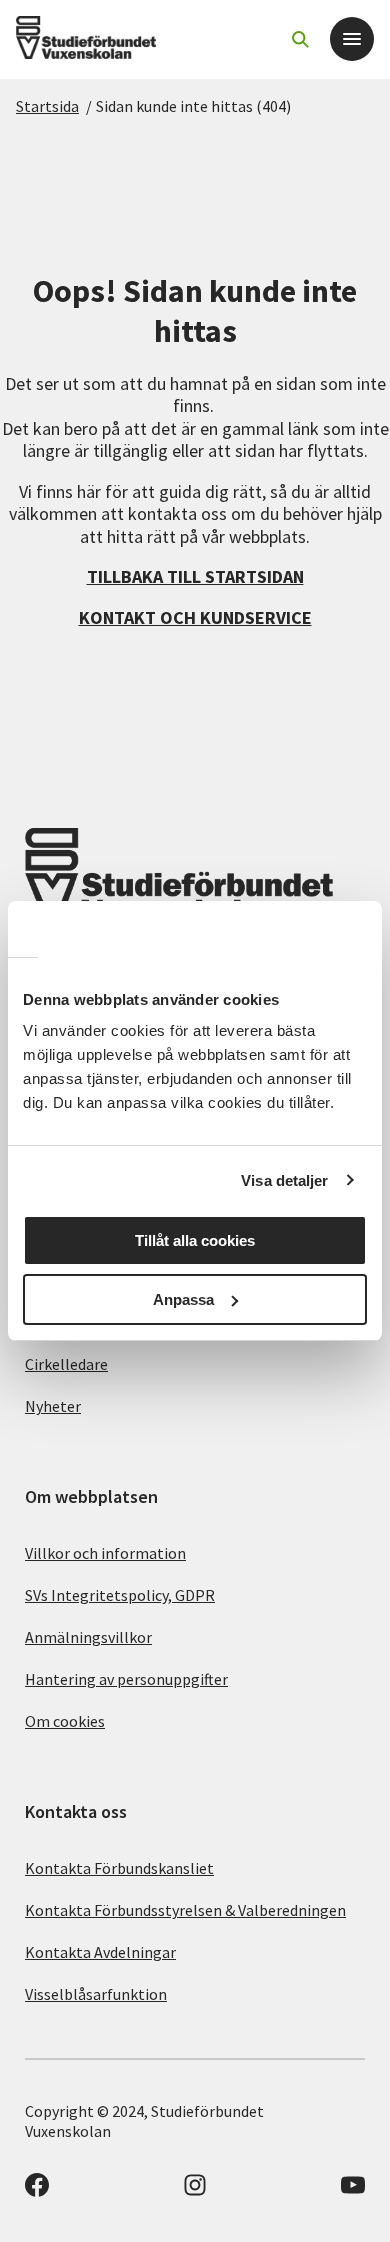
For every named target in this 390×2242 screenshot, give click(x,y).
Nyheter (53, 1406)
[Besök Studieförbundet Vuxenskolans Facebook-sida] (37, 2191)
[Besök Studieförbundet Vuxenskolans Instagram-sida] (195, 2191)
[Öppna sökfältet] (300, 39)
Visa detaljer (284, 1180)
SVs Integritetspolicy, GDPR (120, 1595)
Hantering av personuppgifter (126, 1679)
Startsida (47, 106)
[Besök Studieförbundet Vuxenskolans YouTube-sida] (353, 2191)
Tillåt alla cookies (195, 1240)
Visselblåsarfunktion (96, 1994)
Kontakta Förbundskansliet (119, 1868)
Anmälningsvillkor (88, 1637)
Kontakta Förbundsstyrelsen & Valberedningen (185, 1910)
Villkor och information (105, 1553)
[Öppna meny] (352, 39)
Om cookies (65, 1721)
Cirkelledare (66, 1364)
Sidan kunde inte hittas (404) (193, 106)
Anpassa (183, 1299)
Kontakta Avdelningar (100, 1952)
